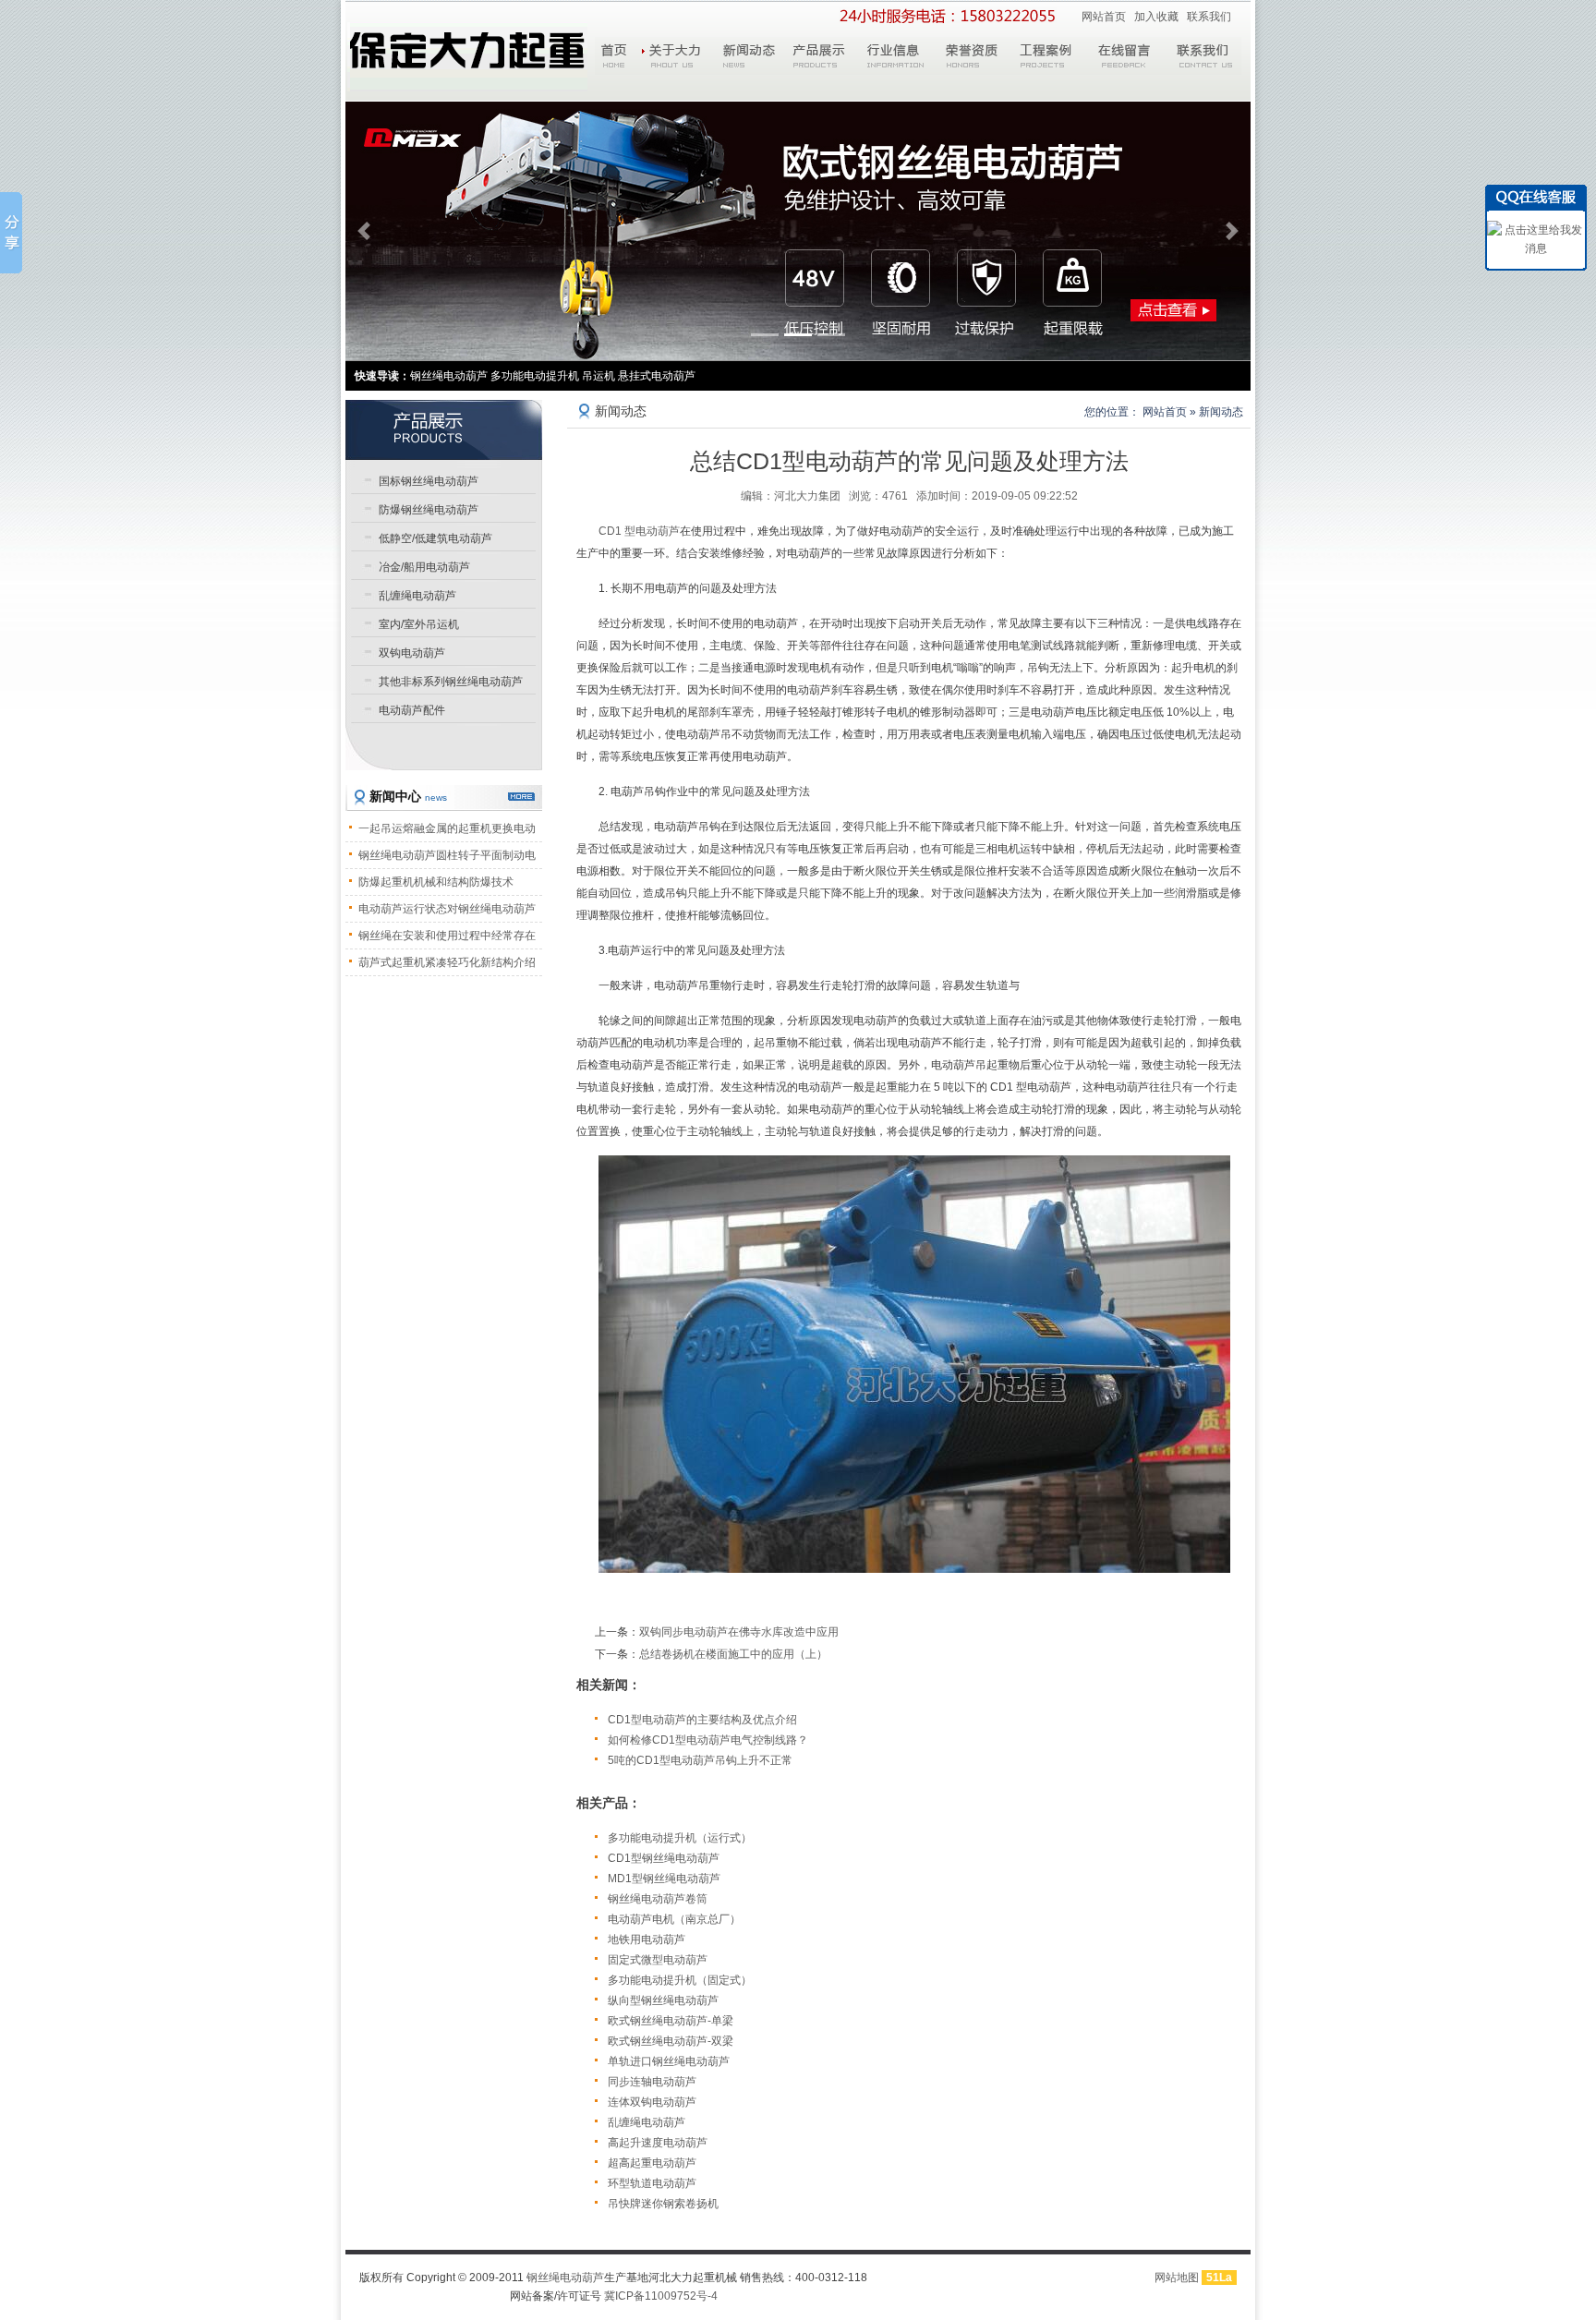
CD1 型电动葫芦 (639, 531)
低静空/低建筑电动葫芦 (435, 538)
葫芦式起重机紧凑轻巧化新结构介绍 (447, 962)
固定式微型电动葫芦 (658, 1960)
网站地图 (1177, 2278)
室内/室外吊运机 (419, 624)
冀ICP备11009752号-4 (661, 2296)
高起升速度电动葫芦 (658, 2143)
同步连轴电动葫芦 (652, 2082)
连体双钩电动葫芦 (652, 2102)
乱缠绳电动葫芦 (647, 2122)
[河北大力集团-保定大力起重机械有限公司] (467, 57)
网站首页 (1104, 17)
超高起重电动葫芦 (652, 2163)
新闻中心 (408, 796)
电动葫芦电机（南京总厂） (674, 1919)
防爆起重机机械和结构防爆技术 (436, 882)
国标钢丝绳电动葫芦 (429, 481)
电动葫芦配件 (412, 710)
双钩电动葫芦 (412, 653)
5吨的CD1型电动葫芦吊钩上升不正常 (700, 1760)
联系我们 (1209, 17)
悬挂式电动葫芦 (657, 376)
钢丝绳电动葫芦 (565, 2278)
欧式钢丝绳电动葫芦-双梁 (671, 2041)
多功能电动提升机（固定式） (680, 1980)
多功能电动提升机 (535, 376)
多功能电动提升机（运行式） (680, 1838)
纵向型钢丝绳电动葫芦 (663, 2000)
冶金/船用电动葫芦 (424, 567)
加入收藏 (1156, 17)
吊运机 (598, 376)
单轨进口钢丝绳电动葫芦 (669, 2061)
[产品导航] (444, 429)
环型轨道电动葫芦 (652, 2183)
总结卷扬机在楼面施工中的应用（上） (733, 1654)
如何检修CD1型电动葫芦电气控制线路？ (708, 1740)
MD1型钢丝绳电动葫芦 (664, 1879)
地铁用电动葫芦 (647, 1939)
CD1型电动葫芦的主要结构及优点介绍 (702, 1720)
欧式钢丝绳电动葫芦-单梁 (671, 2021)
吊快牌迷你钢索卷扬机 (663, 2204)
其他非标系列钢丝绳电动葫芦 (451, 682)
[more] (521, 797)
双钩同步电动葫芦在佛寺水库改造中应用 (739, 1632)
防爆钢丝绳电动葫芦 (429, 510)
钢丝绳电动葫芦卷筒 (658, 1899)
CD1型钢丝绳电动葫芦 (664, 1858)
